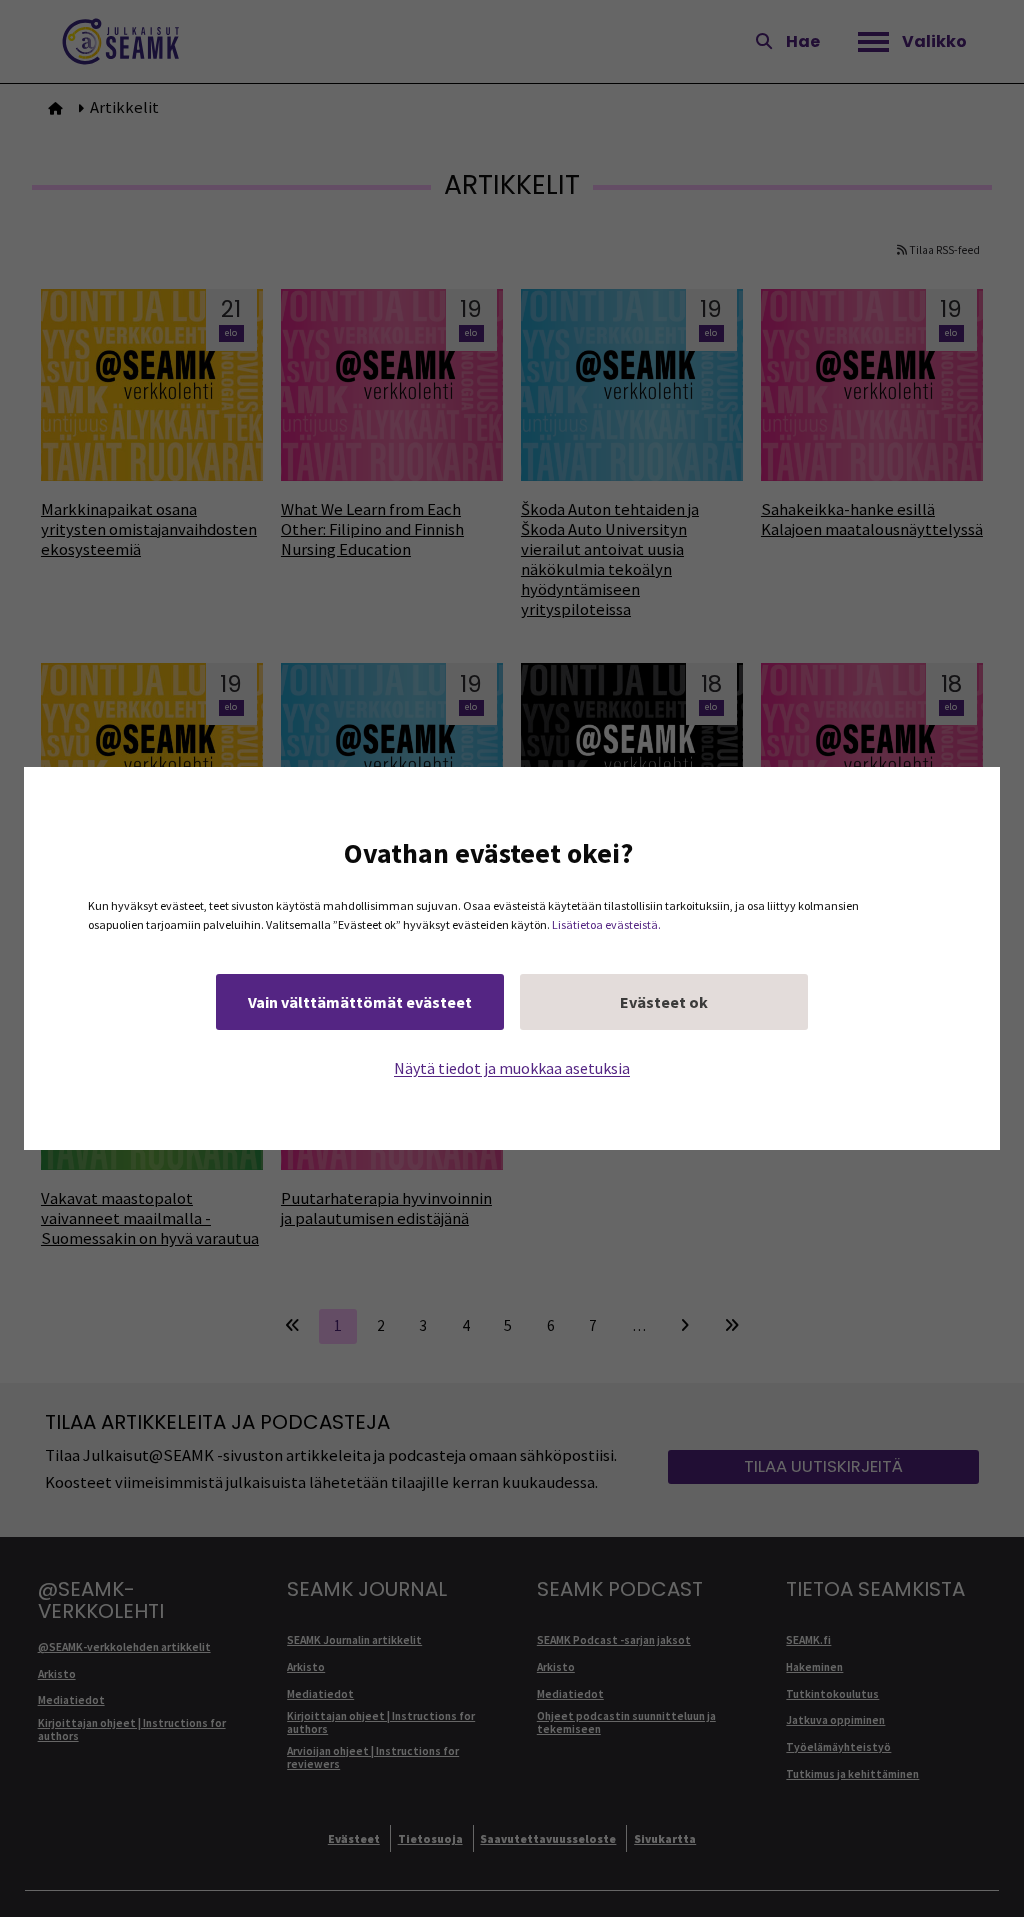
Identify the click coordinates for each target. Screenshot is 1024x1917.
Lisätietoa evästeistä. (606, 924)
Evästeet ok (664, 1002)
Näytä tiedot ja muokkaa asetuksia (512, 1068)
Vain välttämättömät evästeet (360, 1002)
